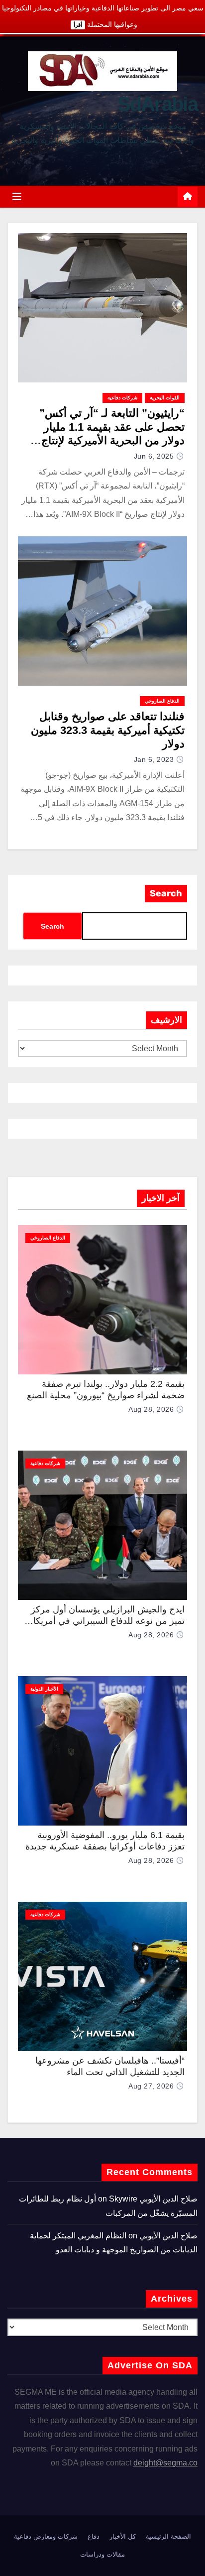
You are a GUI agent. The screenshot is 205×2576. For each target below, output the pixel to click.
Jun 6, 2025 (154, 456)
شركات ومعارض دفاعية (46, 2536)
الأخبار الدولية (44, 1689)
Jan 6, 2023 (154, 759)
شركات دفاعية (122, 398)
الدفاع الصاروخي (162, 701)
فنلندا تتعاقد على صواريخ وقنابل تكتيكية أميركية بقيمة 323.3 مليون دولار (108, 730)
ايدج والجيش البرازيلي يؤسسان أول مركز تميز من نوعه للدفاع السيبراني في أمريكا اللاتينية (108, 1621)
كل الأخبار (123, 2536)
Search (166, 893)
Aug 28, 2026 (151, 1409)
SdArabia (157, 104)
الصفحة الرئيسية (168, 2536)
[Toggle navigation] (17, 197)
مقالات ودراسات (102, 2554)
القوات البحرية (165, 398)
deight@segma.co (165, 2463)
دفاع (94, 2536)
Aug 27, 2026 (151, 2086)
